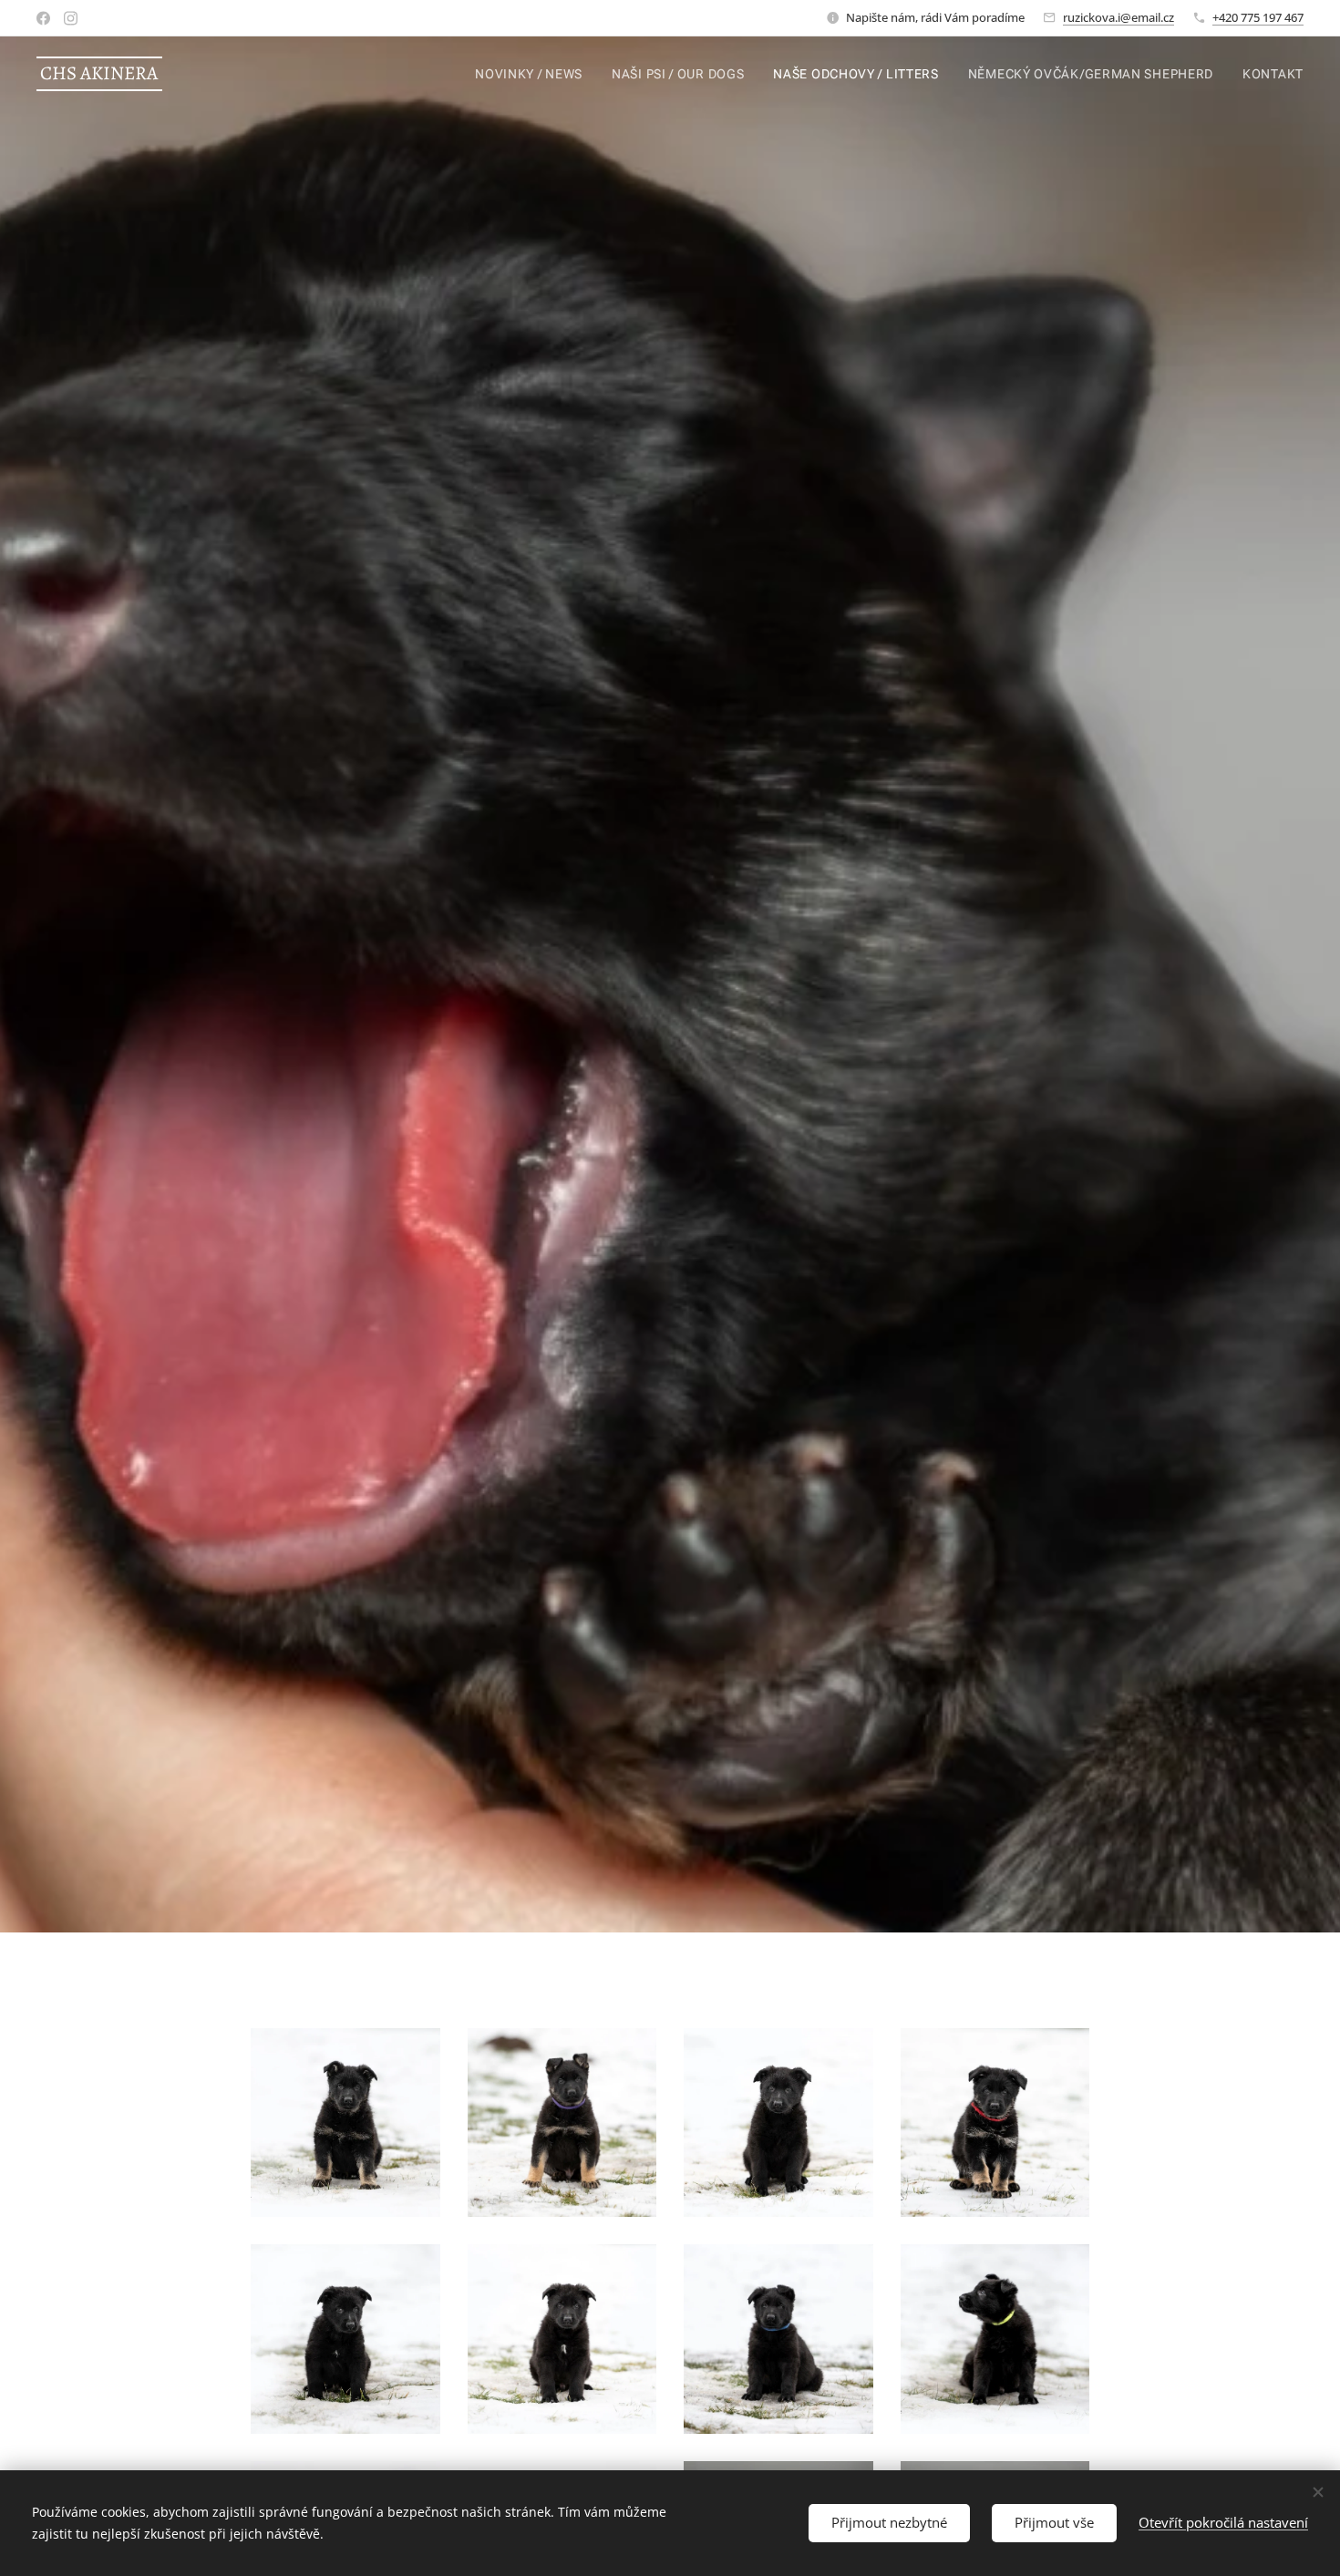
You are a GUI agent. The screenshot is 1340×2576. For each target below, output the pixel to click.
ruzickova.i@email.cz (1118, 17)
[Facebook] (43, 18)
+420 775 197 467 (1258, 17)
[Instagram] (71, 18)
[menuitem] (534, 74)
